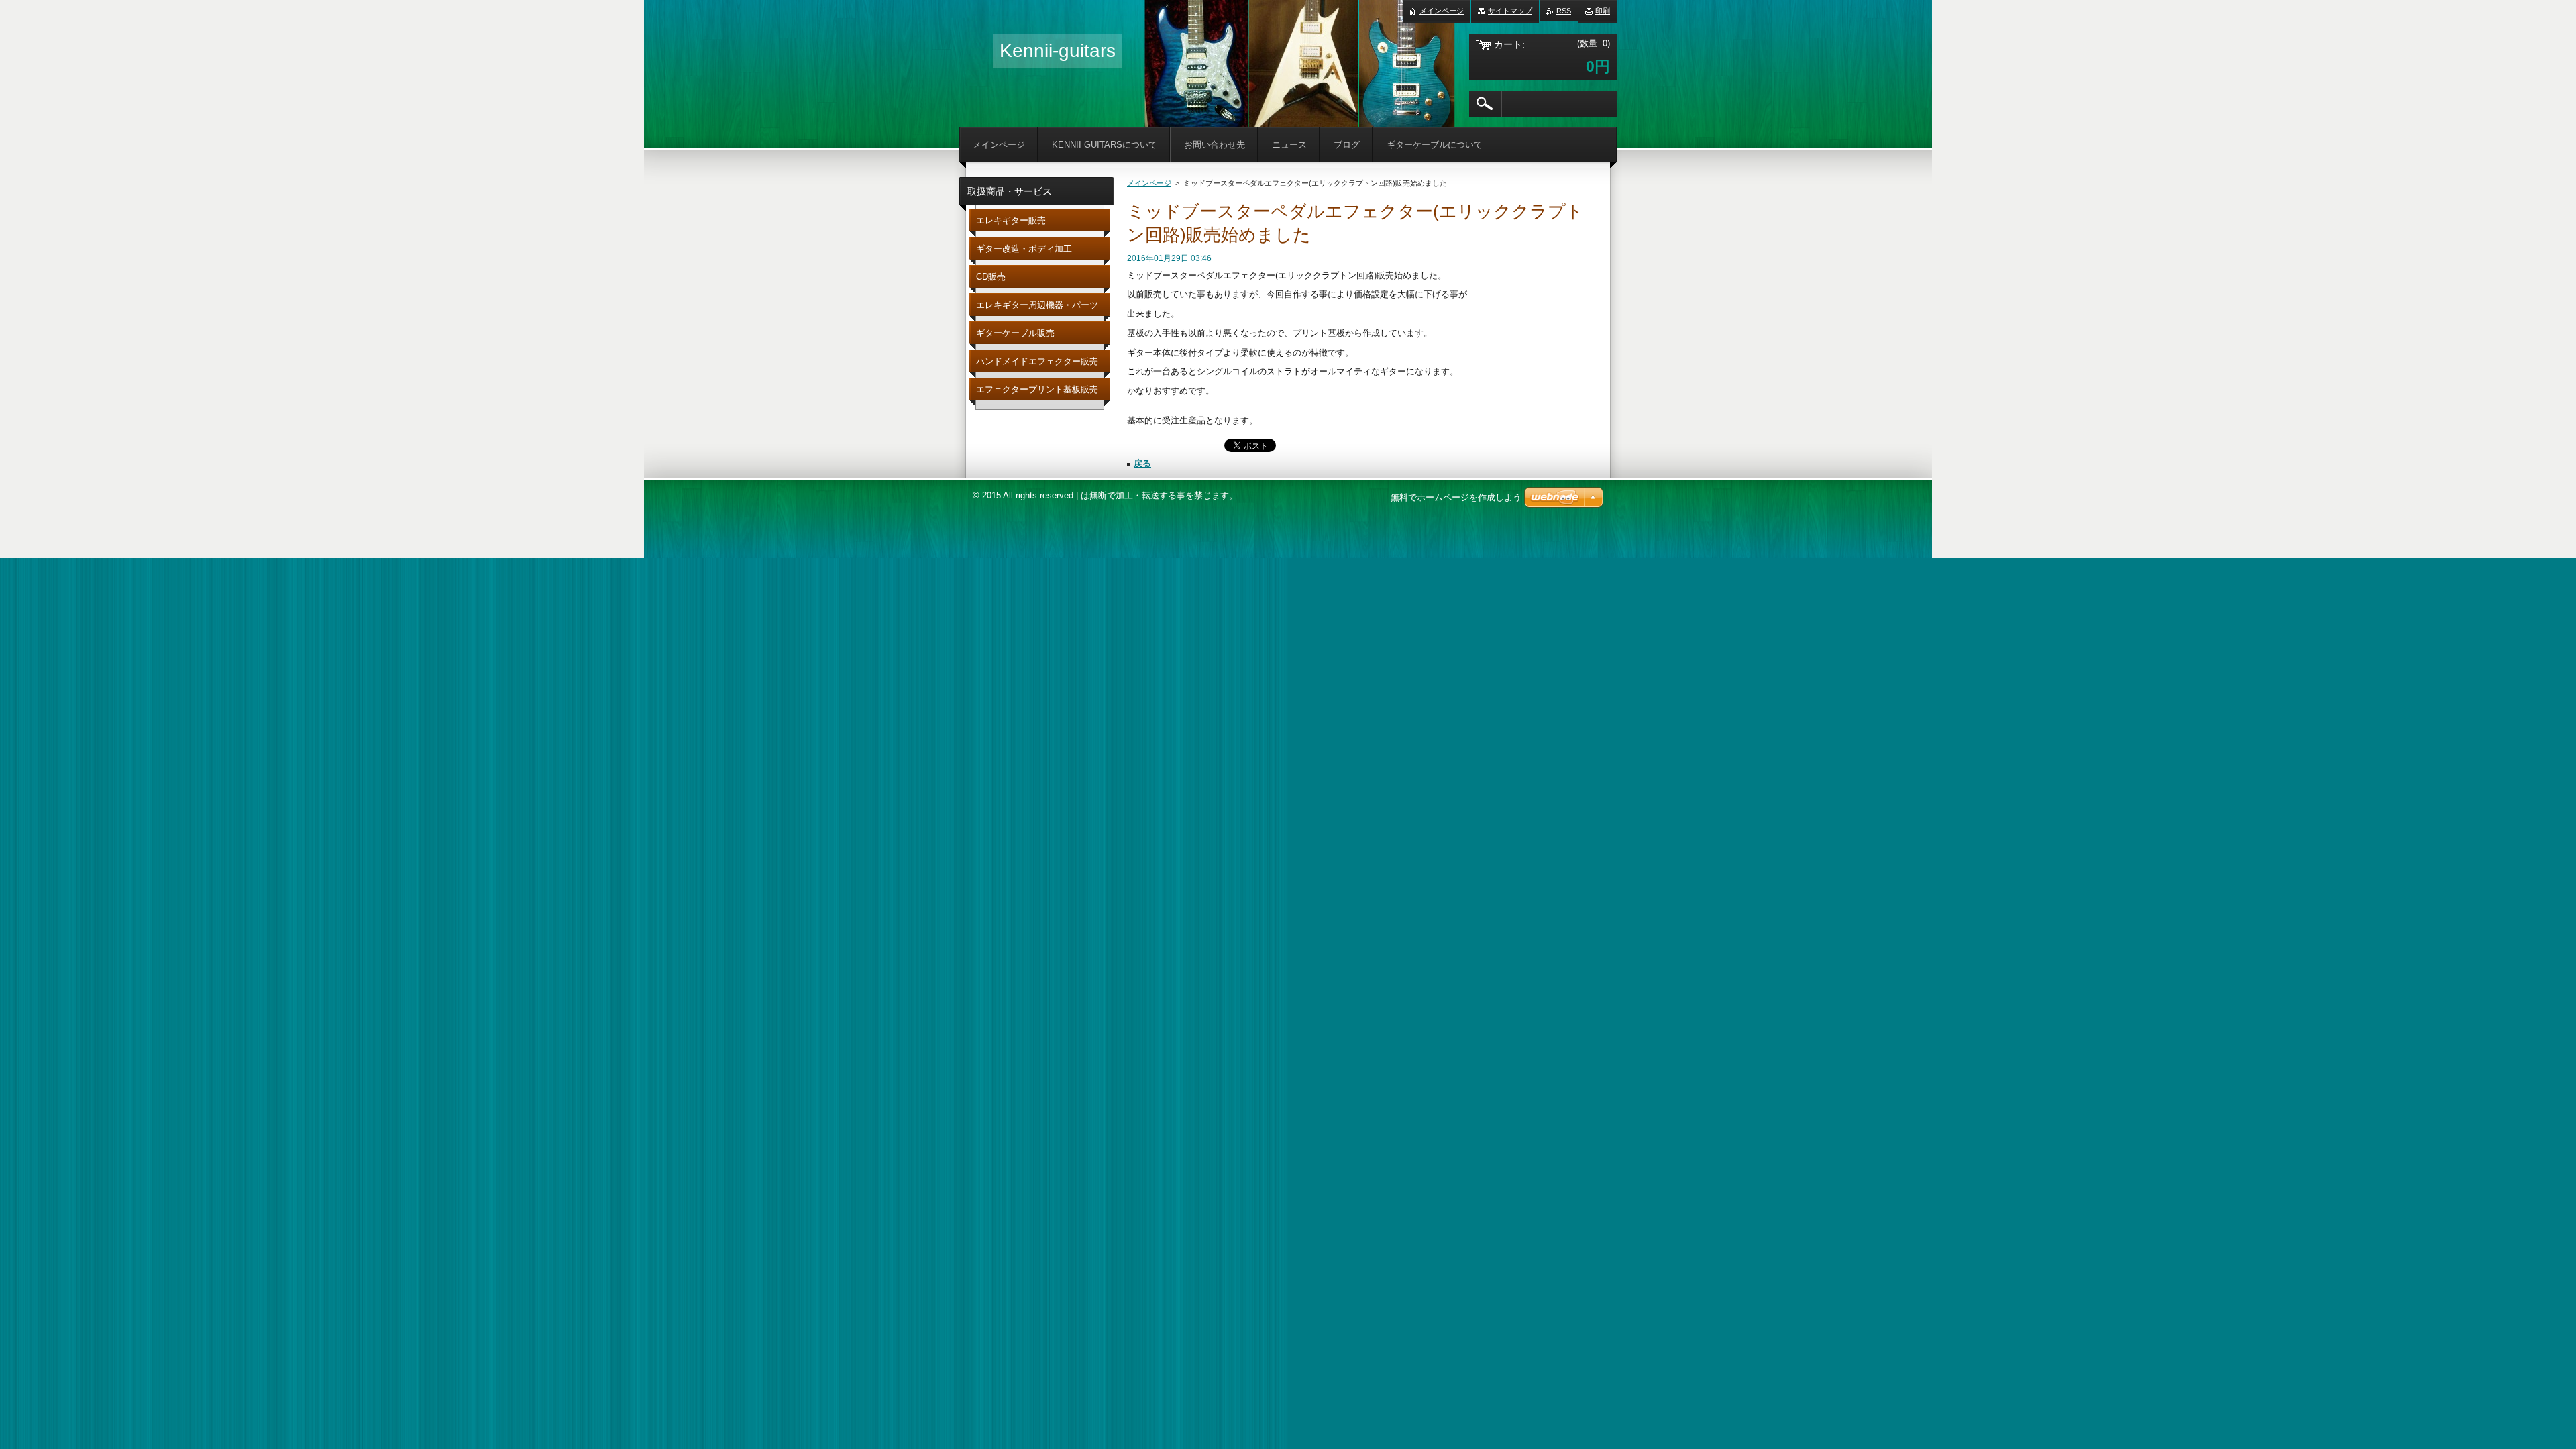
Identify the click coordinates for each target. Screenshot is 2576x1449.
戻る (1142, 463)
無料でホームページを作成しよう (1456, 497)
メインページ (1149, 183)
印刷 (1603, 11)
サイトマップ (1510, 11)
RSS (1564, 11)
